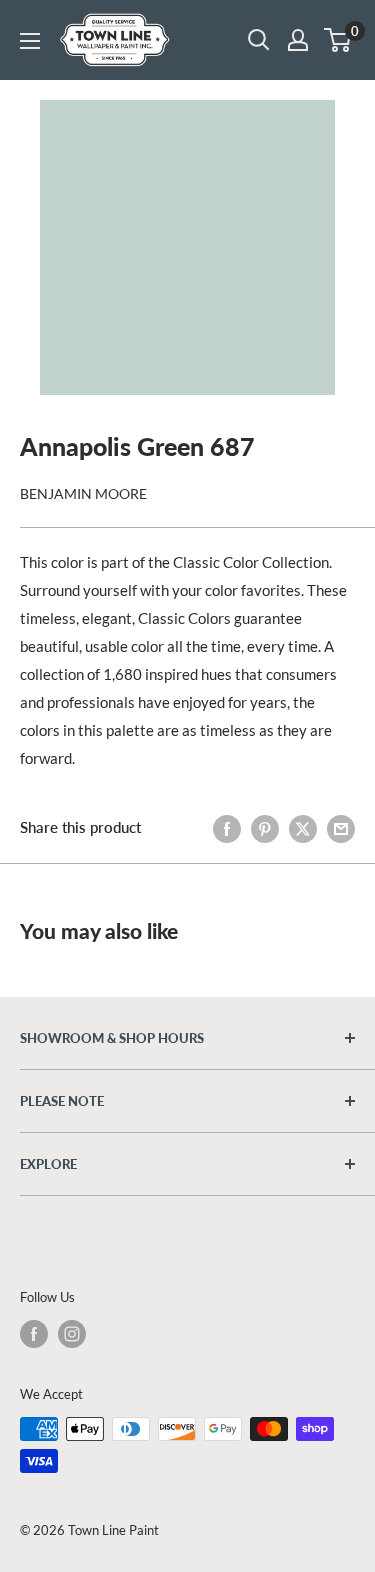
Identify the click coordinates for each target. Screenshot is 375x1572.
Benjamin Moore (83, 493)
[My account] (298, 40)
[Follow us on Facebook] (34, 1334)
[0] (338, 40)
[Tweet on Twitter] (303, 827)
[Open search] (259, 40)
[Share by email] (341, 827)
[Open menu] (30, 41)
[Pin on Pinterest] (265, 827)
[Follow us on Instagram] (72, 1334)
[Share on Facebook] (227, 827)
